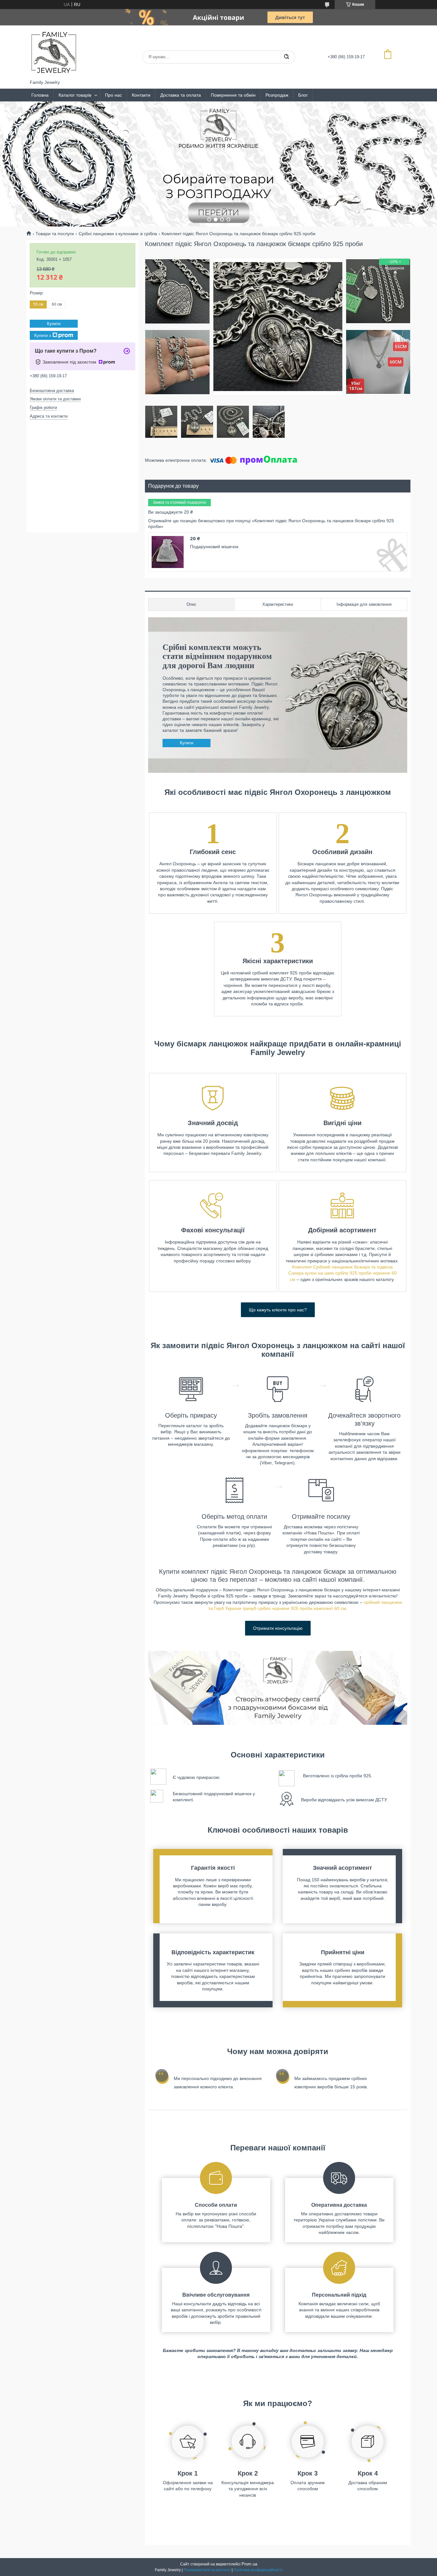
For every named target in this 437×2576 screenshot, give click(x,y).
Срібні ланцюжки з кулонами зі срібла (118, 234)
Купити (187, 743)
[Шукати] (286, 57)
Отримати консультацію (278, 1628)
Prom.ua (249, 2564)
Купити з (43, 335)
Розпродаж (277, 95)
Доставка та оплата (181, 95)
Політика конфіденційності (258, 2570)
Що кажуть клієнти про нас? (278, 1310)
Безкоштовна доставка (52, 391)
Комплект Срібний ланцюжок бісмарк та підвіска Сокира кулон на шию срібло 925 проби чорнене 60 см (342, 1273)
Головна (40, 95)
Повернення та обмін (233, 95)
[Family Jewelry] (54, 52)
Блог (303, 95)
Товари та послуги (55, 234)
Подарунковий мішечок (214, 547)
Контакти (141, 95)
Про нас (113, 95)
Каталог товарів (75, 95)
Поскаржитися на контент (207, 2570)
